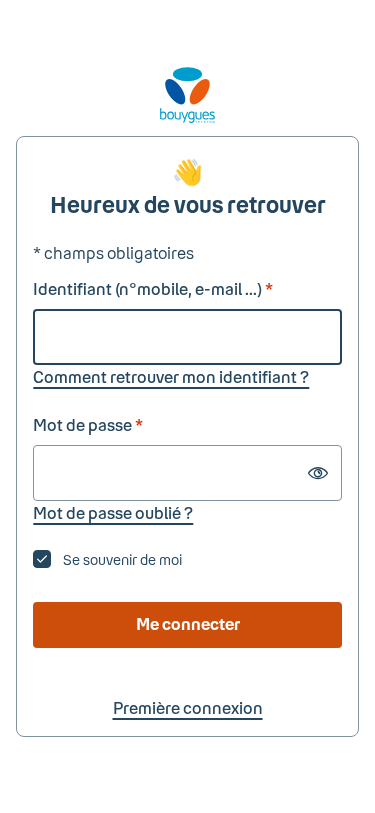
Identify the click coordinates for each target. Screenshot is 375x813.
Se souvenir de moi (122, 559)
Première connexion (188, 707)
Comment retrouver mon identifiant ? (171, 376)
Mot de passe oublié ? (113, 512)
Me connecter (188, 623)
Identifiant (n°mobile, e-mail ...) (153, 288)
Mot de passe (88, 424)
